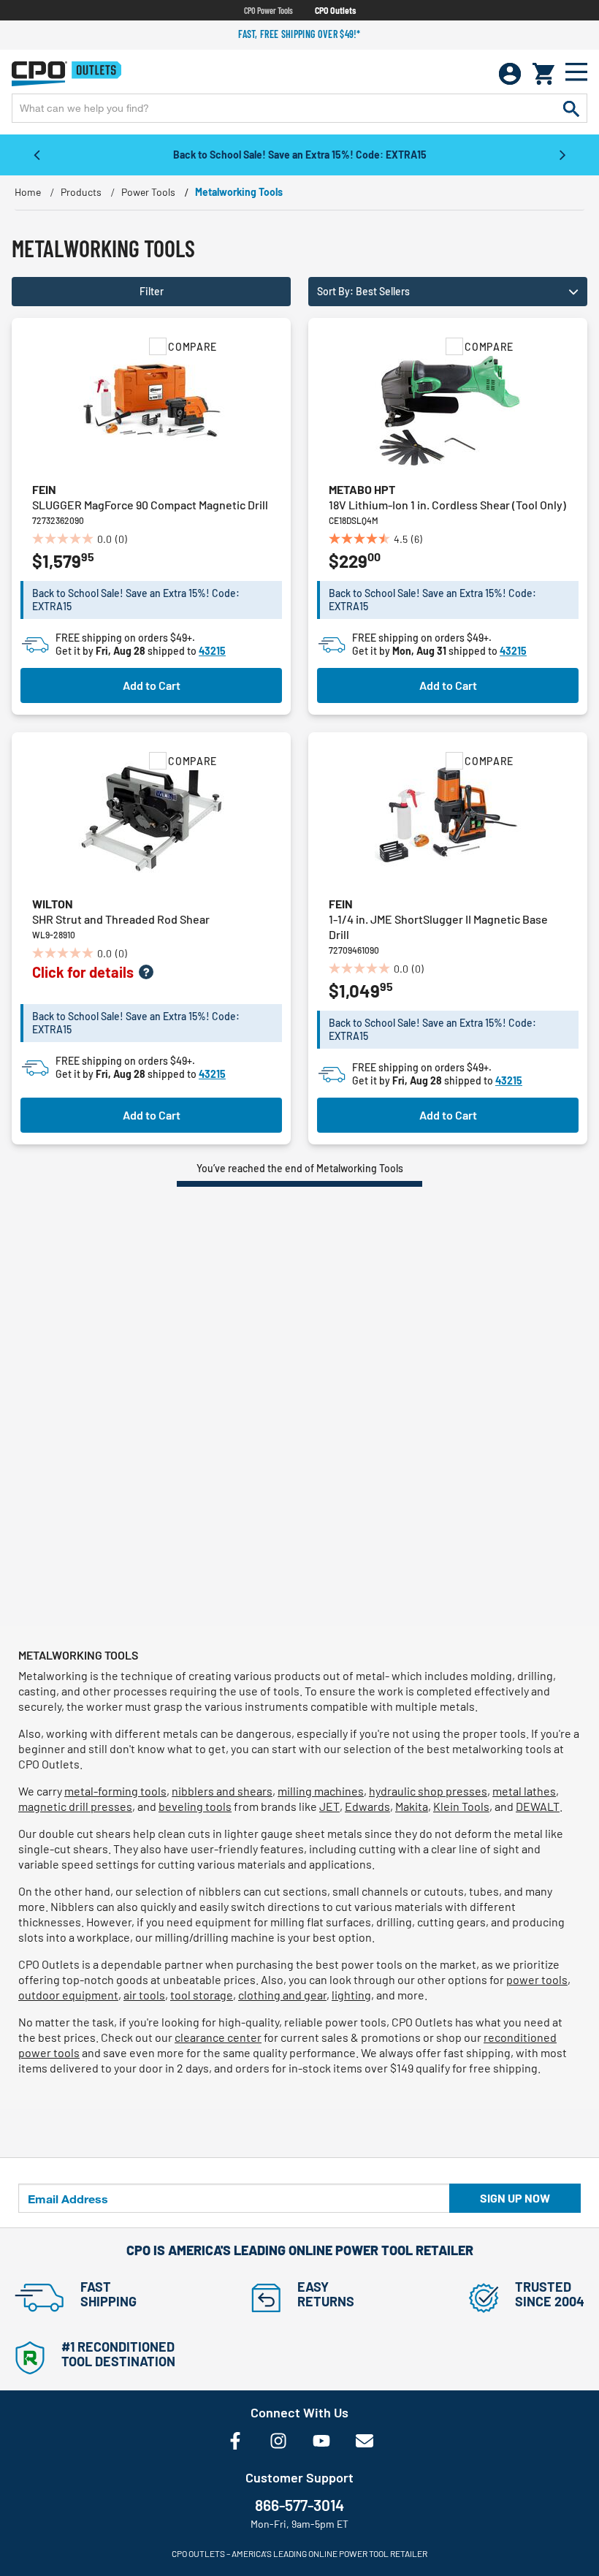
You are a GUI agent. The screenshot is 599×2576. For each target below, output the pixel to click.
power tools (537, 1979)
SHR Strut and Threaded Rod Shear (121, 919)
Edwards (367, 1806)
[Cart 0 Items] (543, 74)
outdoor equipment (68, 1995)
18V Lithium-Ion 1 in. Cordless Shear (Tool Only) (447, 505)
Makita (412, 1806)
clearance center (218, 2037)
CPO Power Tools (268, 10)
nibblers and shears (222, 1791)
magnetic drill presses (75, 1806)
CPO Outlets (335, 10)
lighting (351, 1995)
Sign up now (515, 2198)
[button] (448, 292)
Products (81, 192)
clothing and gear (282, 1995)
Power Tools (148, 192)
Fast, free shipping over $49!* (299, 34)
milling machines (321, 1791)
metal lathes (524, 1791)
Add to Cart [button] (152, 685)
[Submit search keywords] (571, 108)
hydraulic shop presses (428, 1791)
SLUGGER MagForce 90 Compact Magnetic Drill (150, 505)
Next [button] (562, 154)
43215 (212, 651)
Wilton (53, 904)
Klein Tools (461, 1806)
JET (329, 1806)
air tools (144, 1995)
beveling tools (195, 1806)
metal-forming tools (115, 1791)
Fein (44, 489)
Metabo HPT (362, 489)
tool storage (202, 1995)
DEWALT (538, 1806)
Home (28, 192)
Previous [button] (37, 154)
